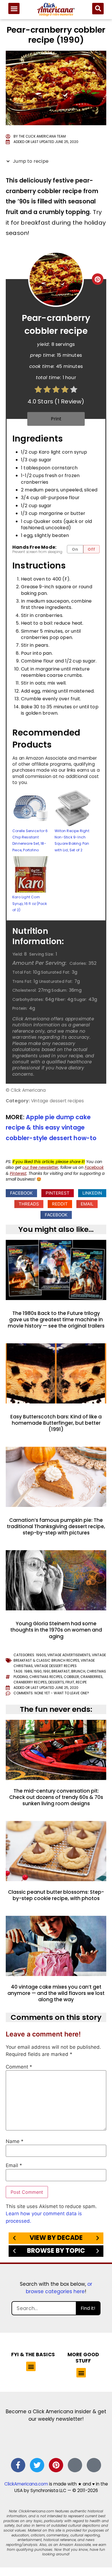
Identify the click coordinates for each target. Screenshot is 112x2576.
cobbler (71, 1677)
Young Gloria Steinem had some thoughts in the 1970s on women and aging (56, 1630)
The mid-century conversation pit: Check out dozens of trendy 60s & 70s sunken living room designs (56, 1797)
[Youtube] (94, 2465)
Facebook (94, 1168)
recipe (81, 1682)
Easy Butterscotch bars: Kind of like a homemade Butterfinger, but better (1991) (56, 1423)
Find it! (88, 2308)
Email (14, 2166)
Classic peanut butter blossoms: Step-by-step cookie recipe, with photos (56, 1895)
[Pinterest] (56, 2465)
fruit (70, 1682)
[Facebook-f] (18, 2465)
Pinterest (18, 1174)
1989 (28, 1671)
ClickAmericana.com (26, 2484)
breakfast (61, 1671)
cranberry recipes (30, 1682)
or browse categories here (59, 2288)
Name (15, 2141)
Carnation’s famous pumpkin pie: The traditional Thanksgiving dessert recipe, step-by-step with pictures (56, 1526)
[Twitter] (37, 2465)
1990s (41, 1655)
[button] (14, 8)
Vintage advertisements (69, 1655)
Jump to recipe (30, 161)
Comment (19, 2067)
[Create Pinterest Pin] (98, 279)
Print (56, 419)
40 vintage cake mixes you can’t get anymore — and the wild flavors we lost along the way (56, 1993)
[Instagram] (75, 2465)
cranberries (91, 1677)
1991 (47, 1671)
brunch (78, 1671)
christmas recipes (46, 1677)
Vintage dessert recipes (55, 1666)
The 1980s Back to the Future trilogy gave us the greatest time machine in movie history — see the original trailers (56, 1320)
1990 (38, 1671)
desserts (56, 1682)
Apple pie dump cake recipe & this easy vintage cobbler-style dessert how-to (51, 1128)
